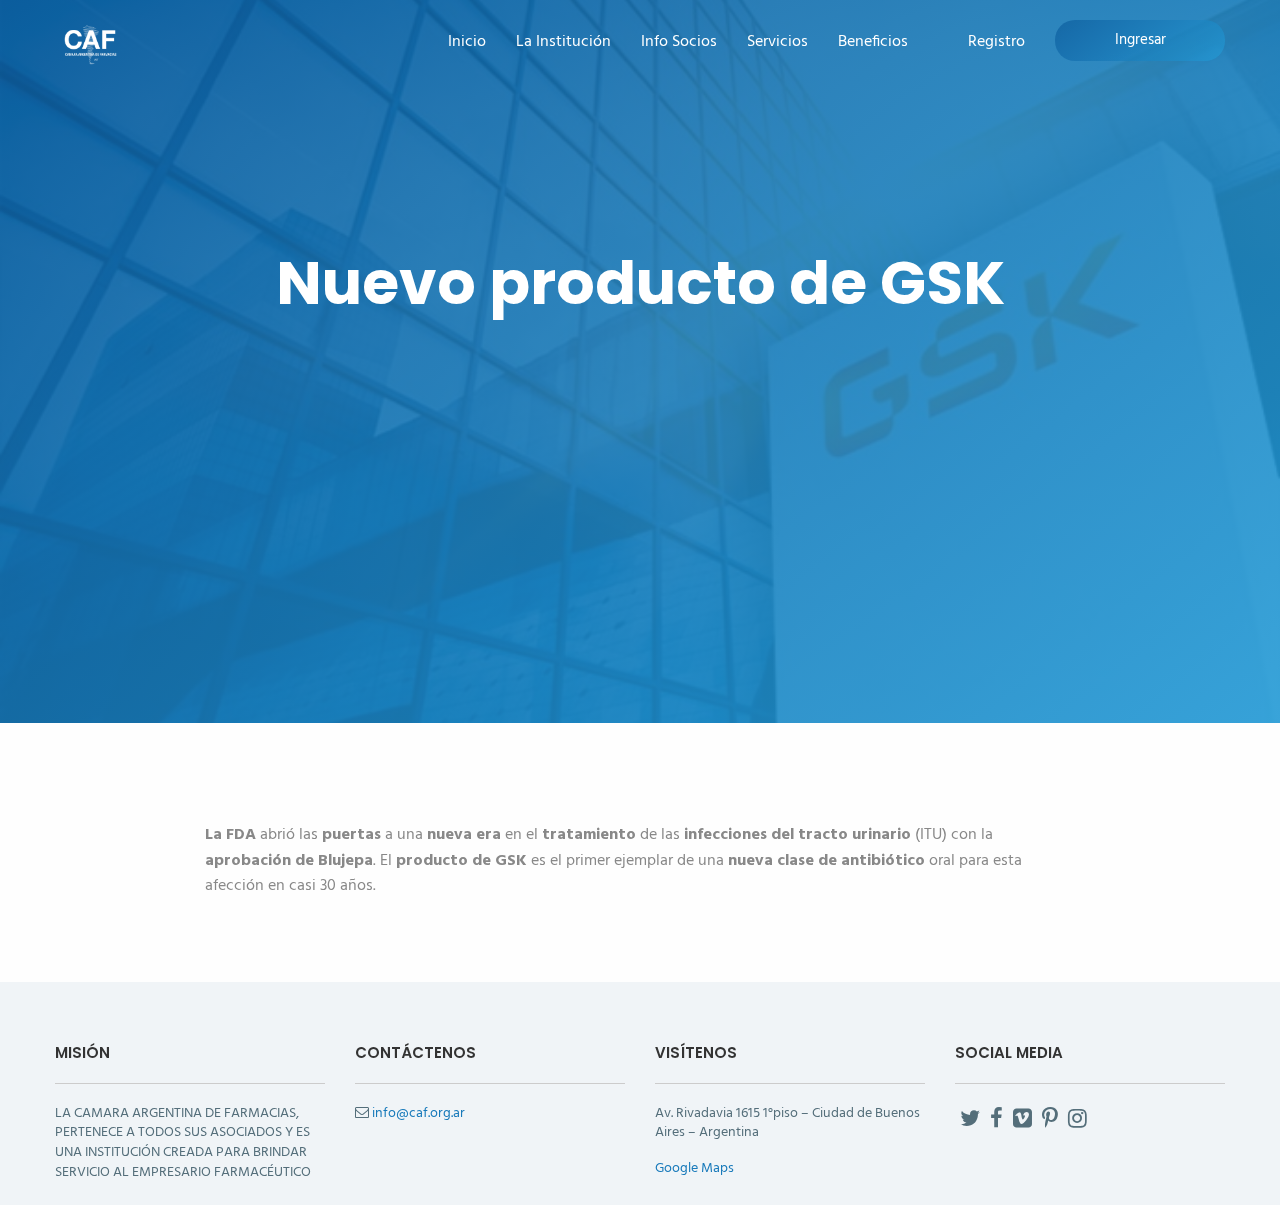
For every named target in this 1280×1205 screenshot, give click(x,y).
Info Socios (679, 42)
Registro (996, 42)
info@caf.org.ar (418, 1113)
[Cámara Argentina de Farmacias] (90, 42)
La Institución (563, 42)
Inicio (467, 42)
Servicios (777, 42)
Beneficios (873, 42)
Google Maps (694, 1168)
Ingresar (1140, 40)
